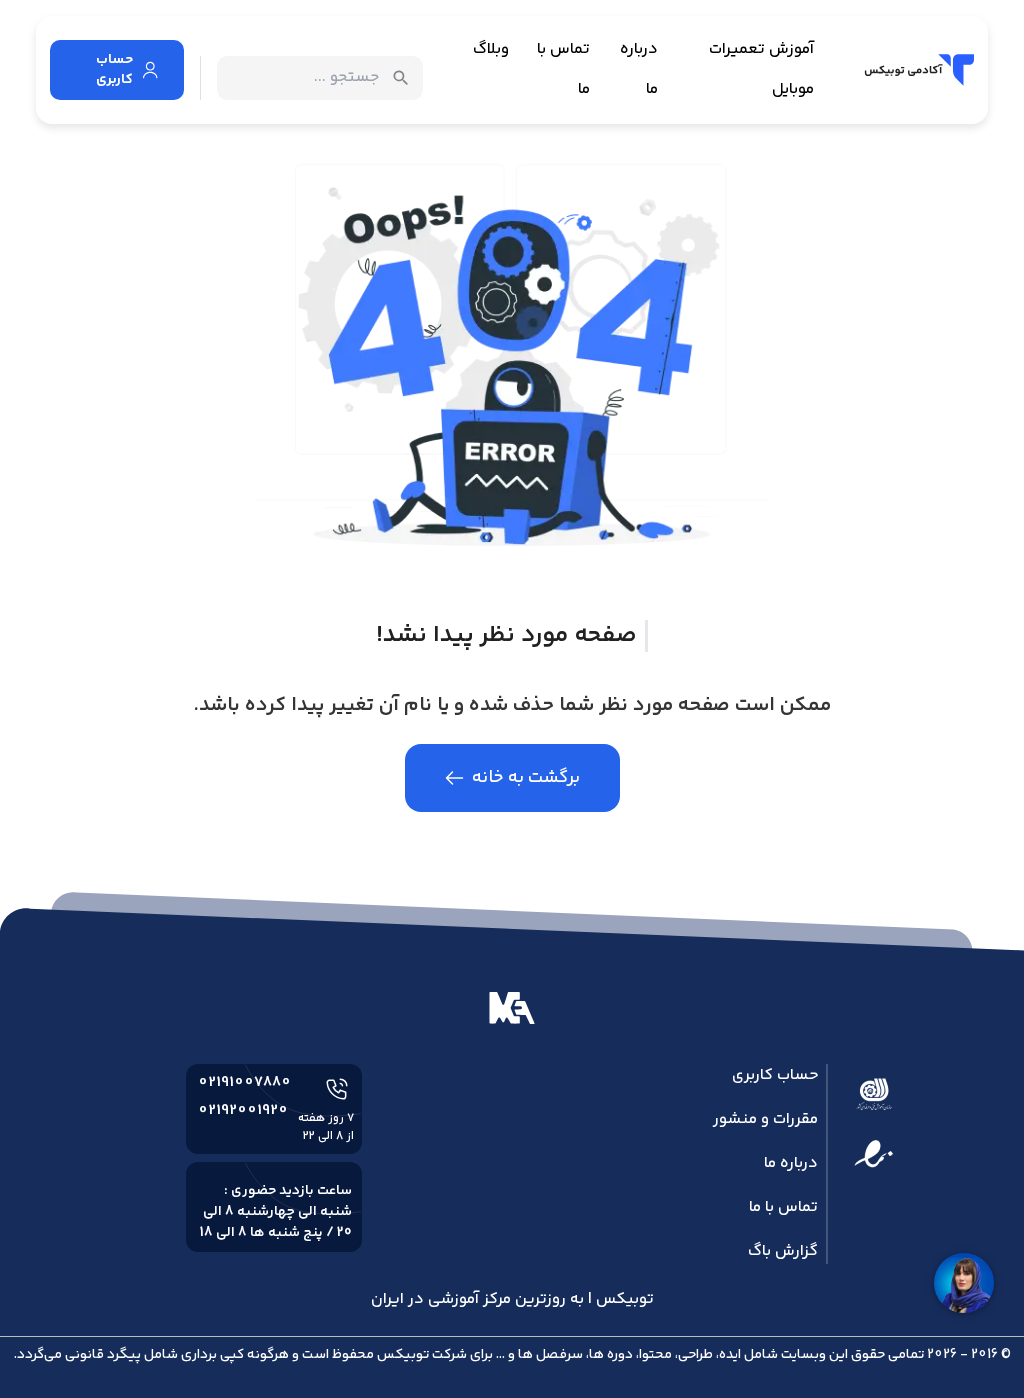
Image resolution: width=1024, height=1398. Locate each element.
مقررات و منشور (765, 1119)
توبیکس (403, 1355)
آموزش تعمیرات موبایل (761, 69)
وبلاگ (491, 49)
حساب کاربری (775, 1075)
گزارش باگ (783, 1251)
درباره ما (639, 69)
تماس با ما (563, 69)
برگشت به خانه (526, 778)
